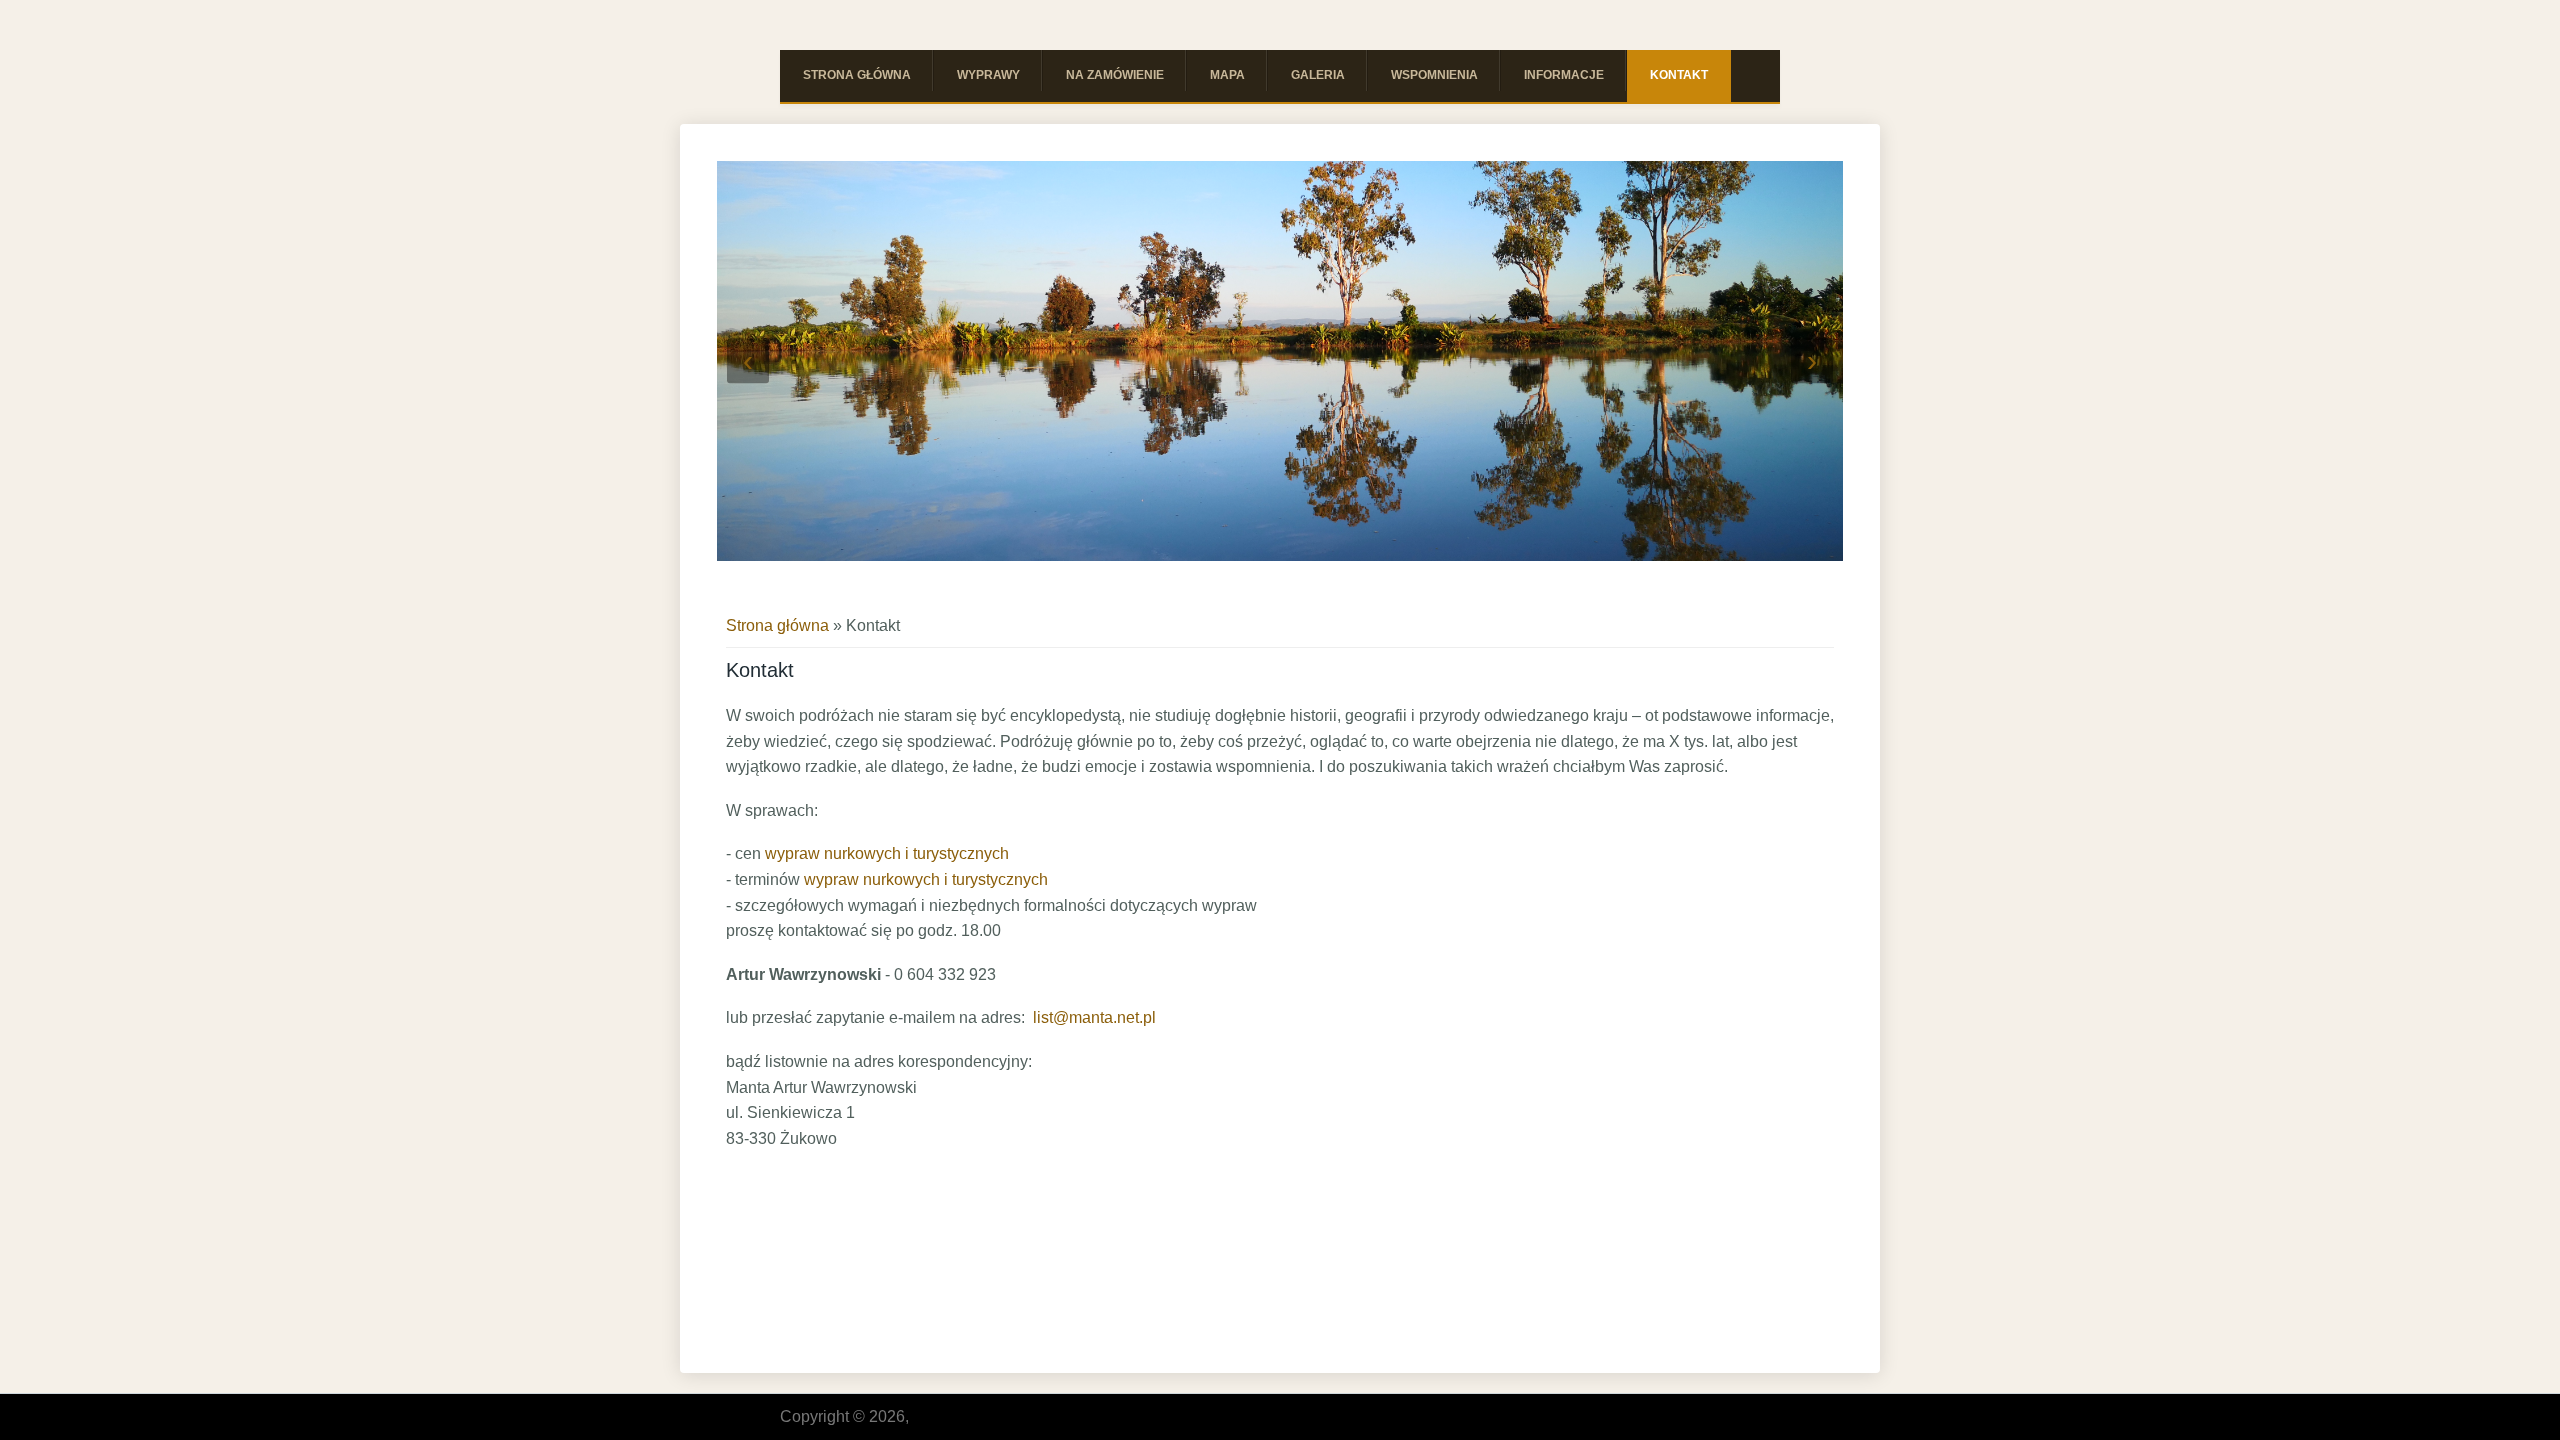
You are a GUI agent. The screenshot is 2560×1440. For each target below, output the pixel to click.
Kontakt (1679, 75)
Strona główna (857, 75)
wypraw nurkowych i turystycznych (887, 853)
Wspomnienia (1434, 75)
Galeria (1318, 75)
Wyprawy (988, 75)
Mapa (1227, 75)
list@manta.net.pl (1094, 1017)
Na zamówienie (1115, 75)
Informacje (1564, 75)
